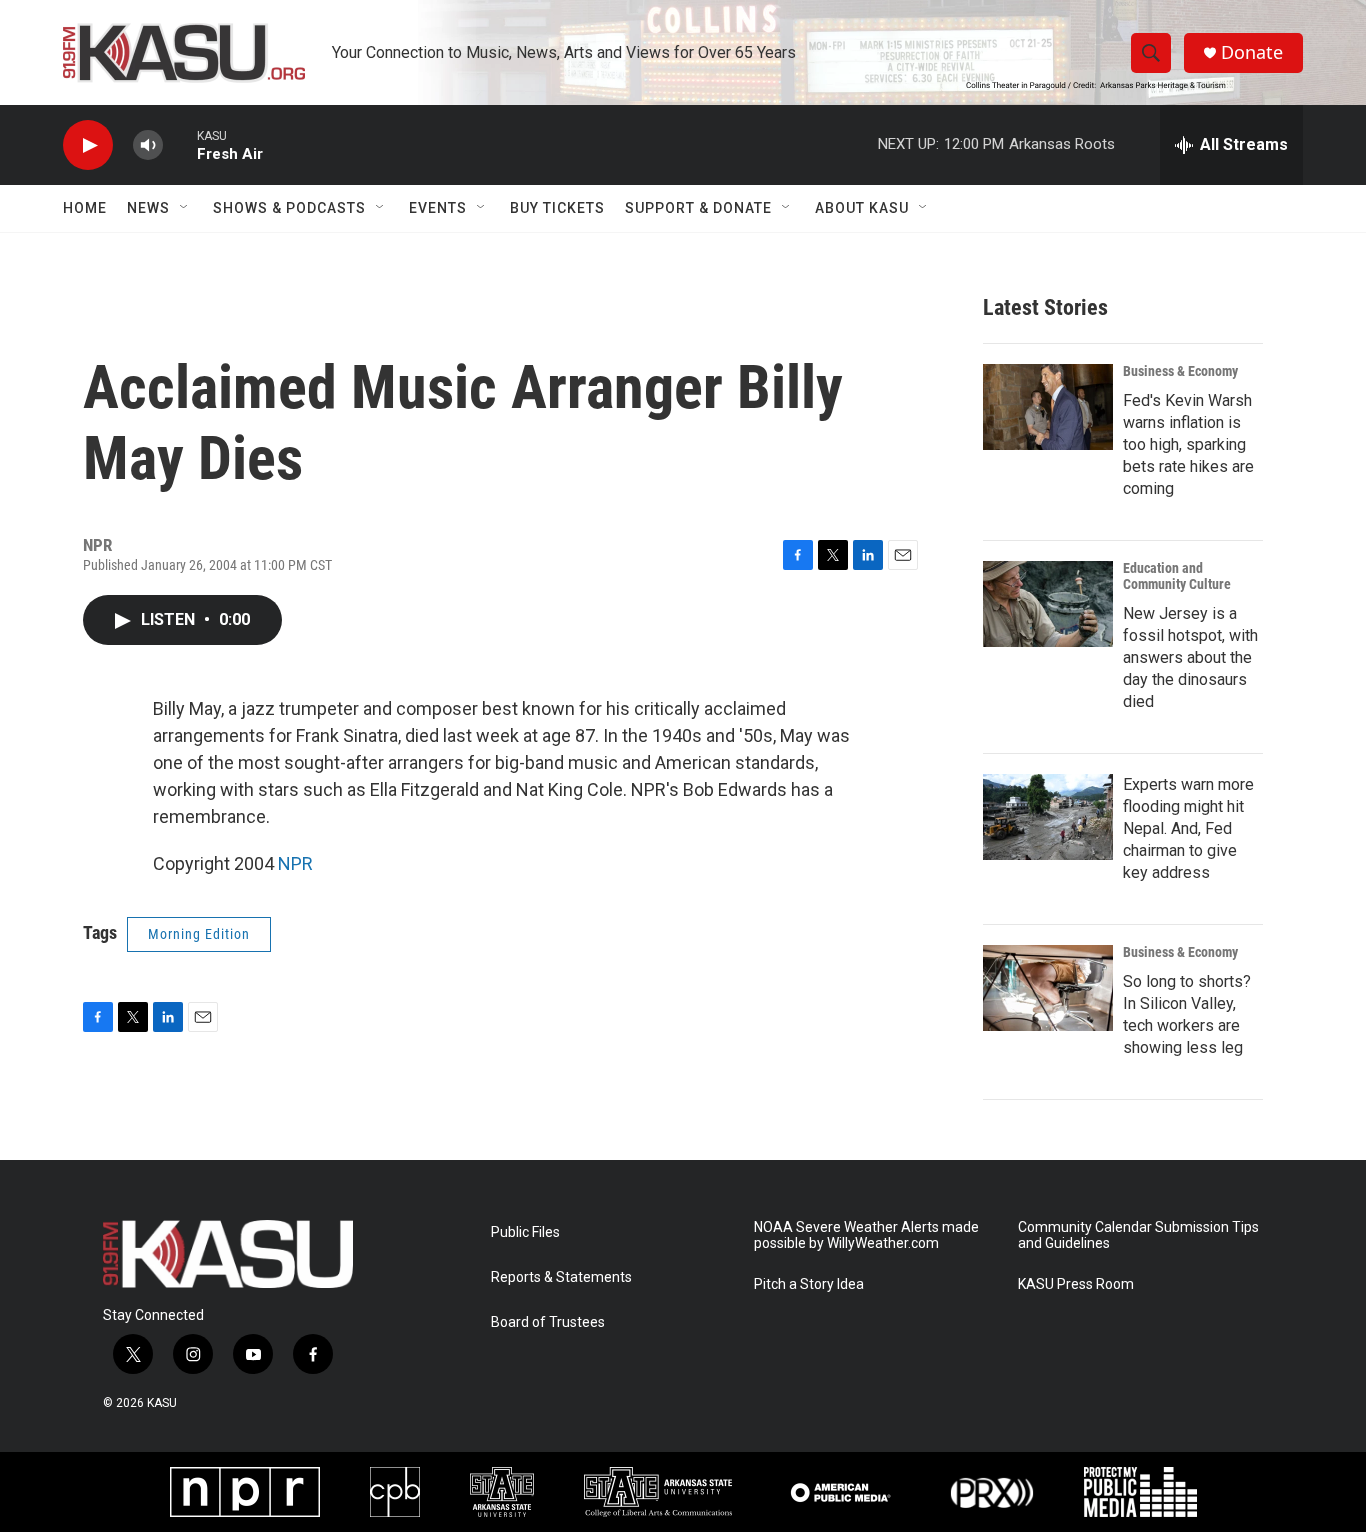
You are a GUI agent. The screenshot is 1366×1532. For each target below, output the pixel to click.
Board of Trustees (548, 1322)
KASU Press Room (1076, 1284)
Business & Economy (1180, 371)
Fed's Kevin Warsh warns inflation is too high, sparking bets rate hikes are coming (1188, 444)
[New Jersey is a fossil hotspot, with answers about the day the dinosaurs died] (1048, 604)
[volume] (148, 145)
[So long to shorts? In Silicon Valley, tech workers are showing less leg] (1048, 988)
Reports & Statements (561, 1277)
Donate (1252, 52)
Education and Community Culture (1177, 576)
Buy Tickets (557, 208)
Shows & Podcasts (289, 208)
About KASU (862, 208)
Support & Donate (698, 208)
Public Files (525, 1232)
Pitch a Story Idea (809, 1284)
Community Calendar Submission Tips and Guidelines (1138, 1235)
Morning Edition (199, 934)
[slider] (180, 144)
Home (85, 208)
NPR (295, 863)
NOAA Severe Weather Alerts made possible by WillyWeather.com (866, 1235)
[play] (88, 145)
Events (438, 208)
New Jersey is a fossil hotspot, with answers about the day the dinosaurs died (1190, 657)
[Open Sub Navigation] (185, 208)
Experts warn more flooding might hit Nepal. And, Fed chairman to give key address (1188, 828)
